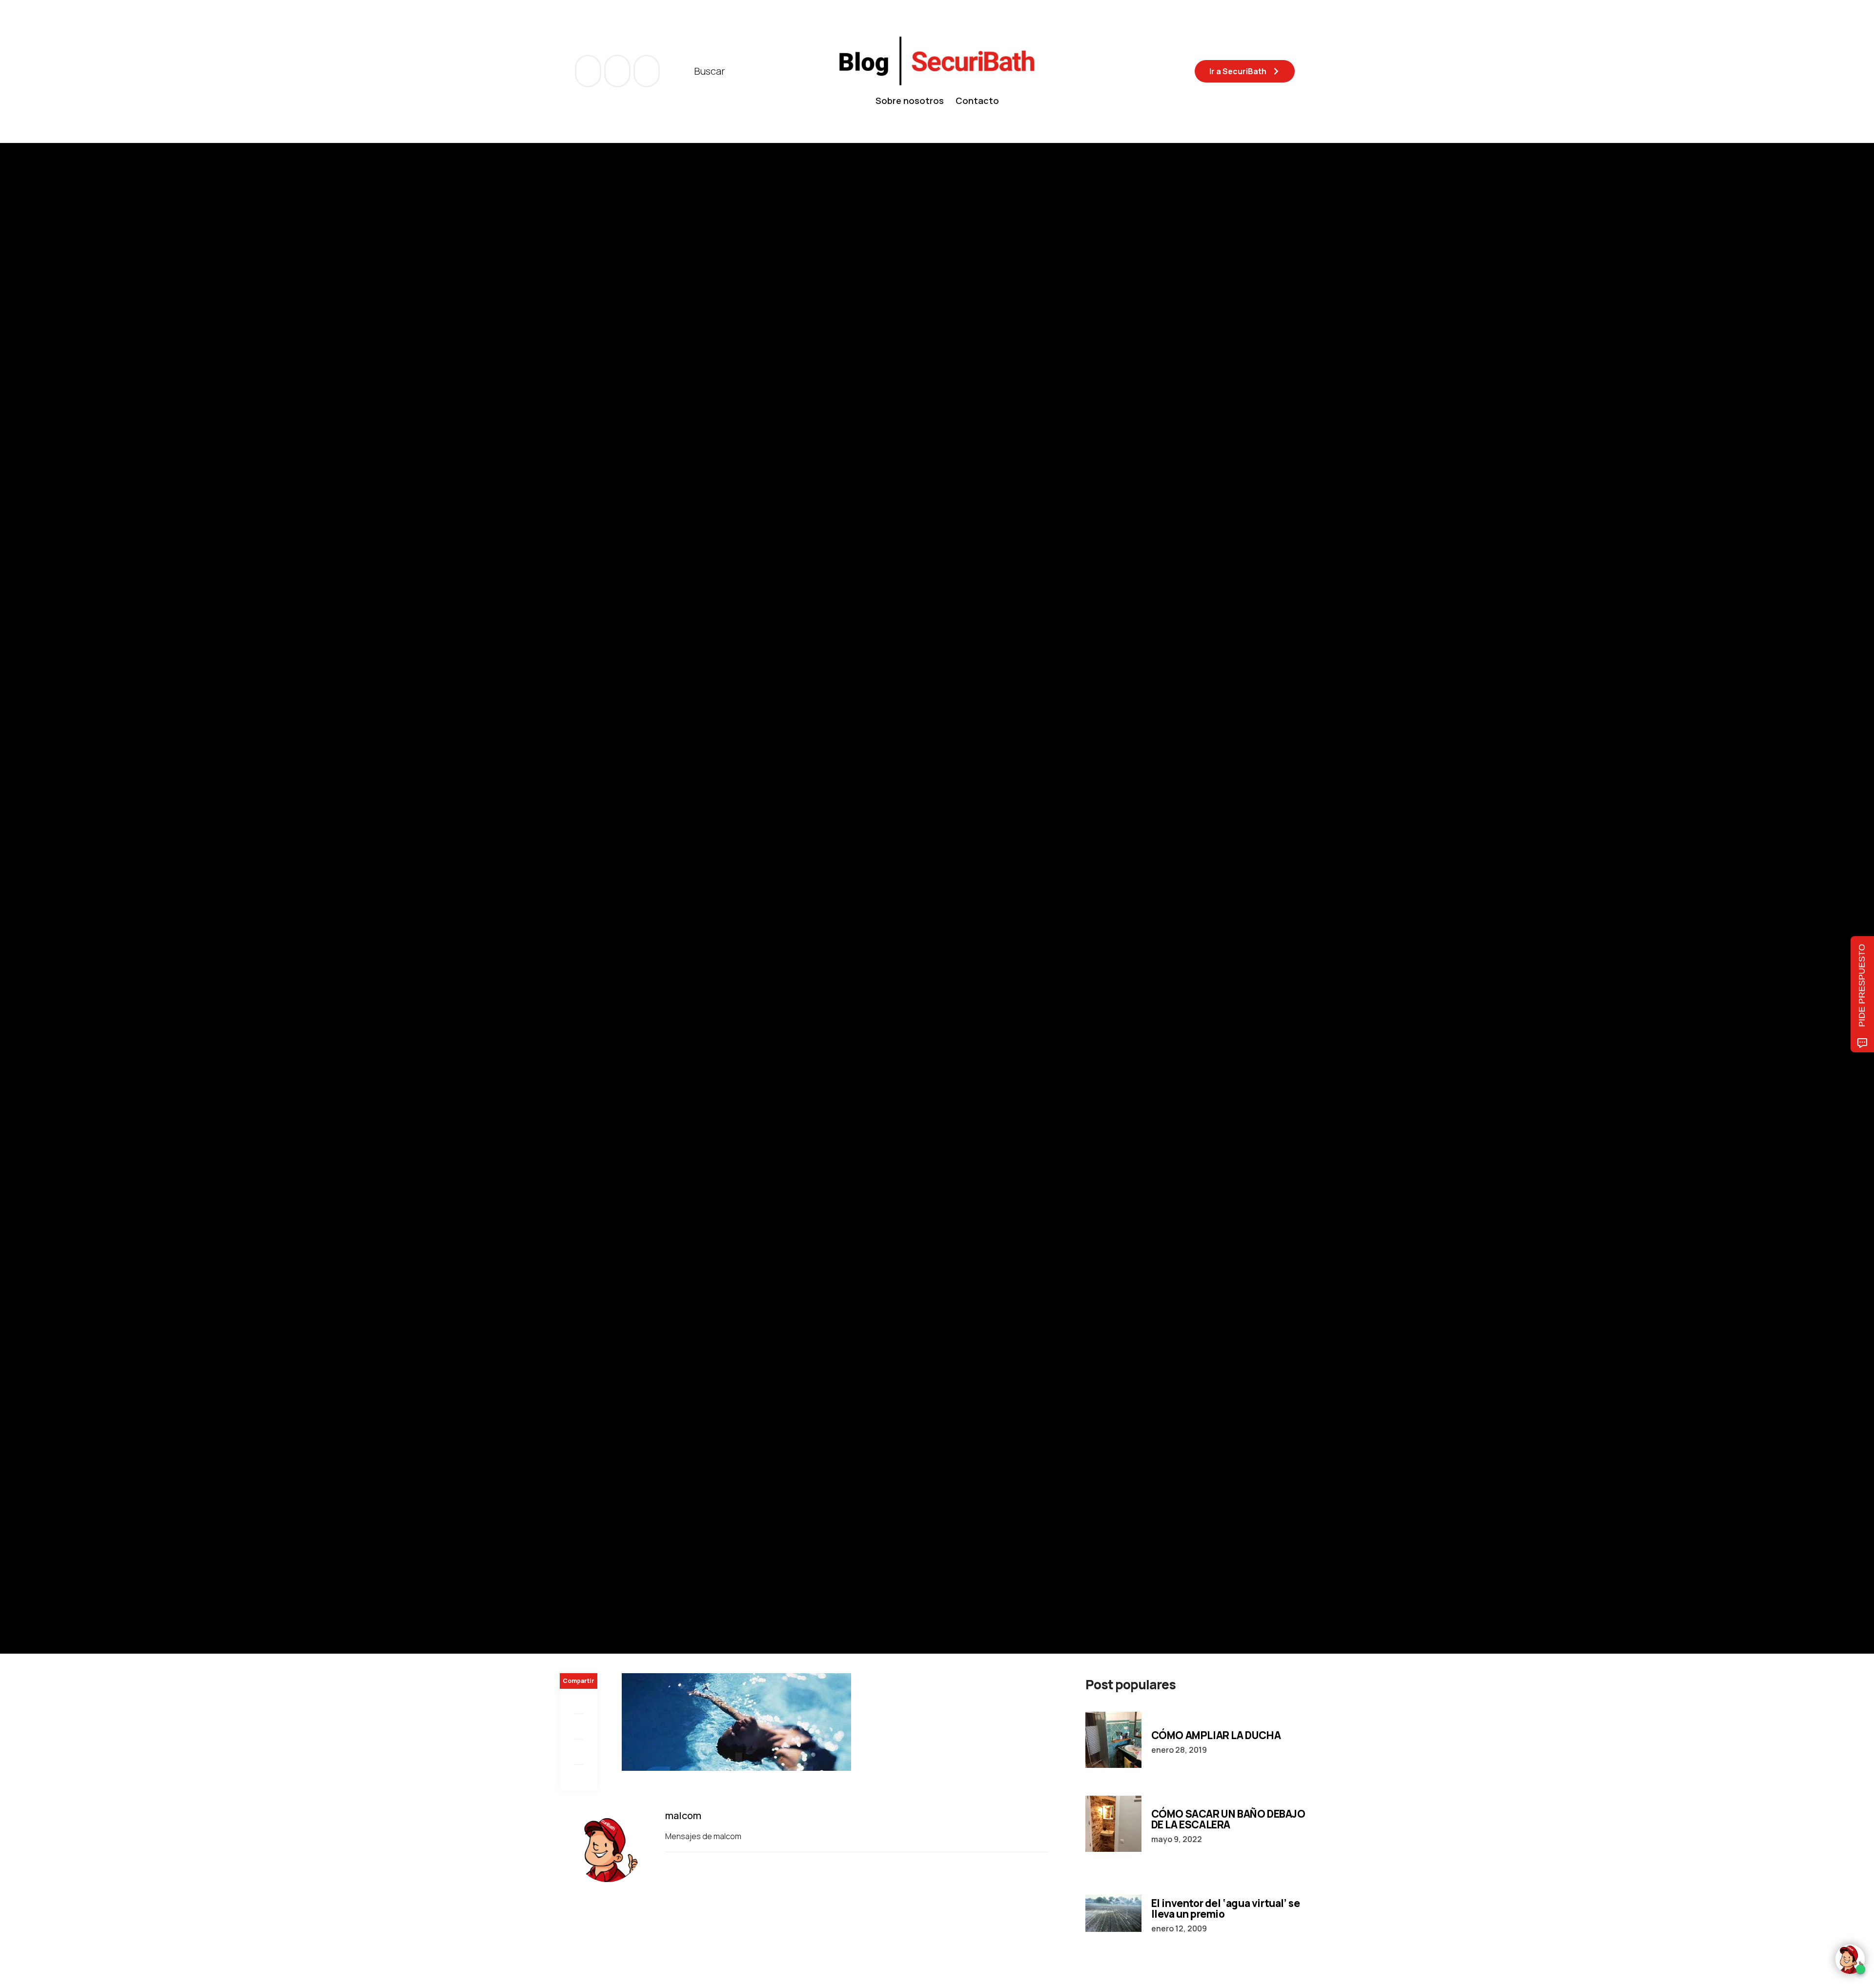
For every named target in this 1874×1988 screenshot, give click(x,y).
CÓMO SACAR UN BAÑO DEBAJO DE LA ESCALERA (1228, 1819)
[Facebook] (579, 1701)
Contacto (977, 101)
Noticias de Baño (590, 860)
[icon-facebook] (589, 71)
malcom (609, 926)
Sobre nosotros (910, 101)
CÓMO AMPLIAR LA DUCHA (1216, 1735)
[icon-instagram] (647, 71)
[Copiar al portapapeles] (579, 1778)
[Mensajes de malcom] (570, 926)
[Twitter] (579, 1727)
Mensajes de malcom (704, 1836)
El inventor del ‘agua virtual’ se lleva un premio (1226, 1908)
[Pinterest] (579, 1752)
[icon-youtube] (618, 71)
